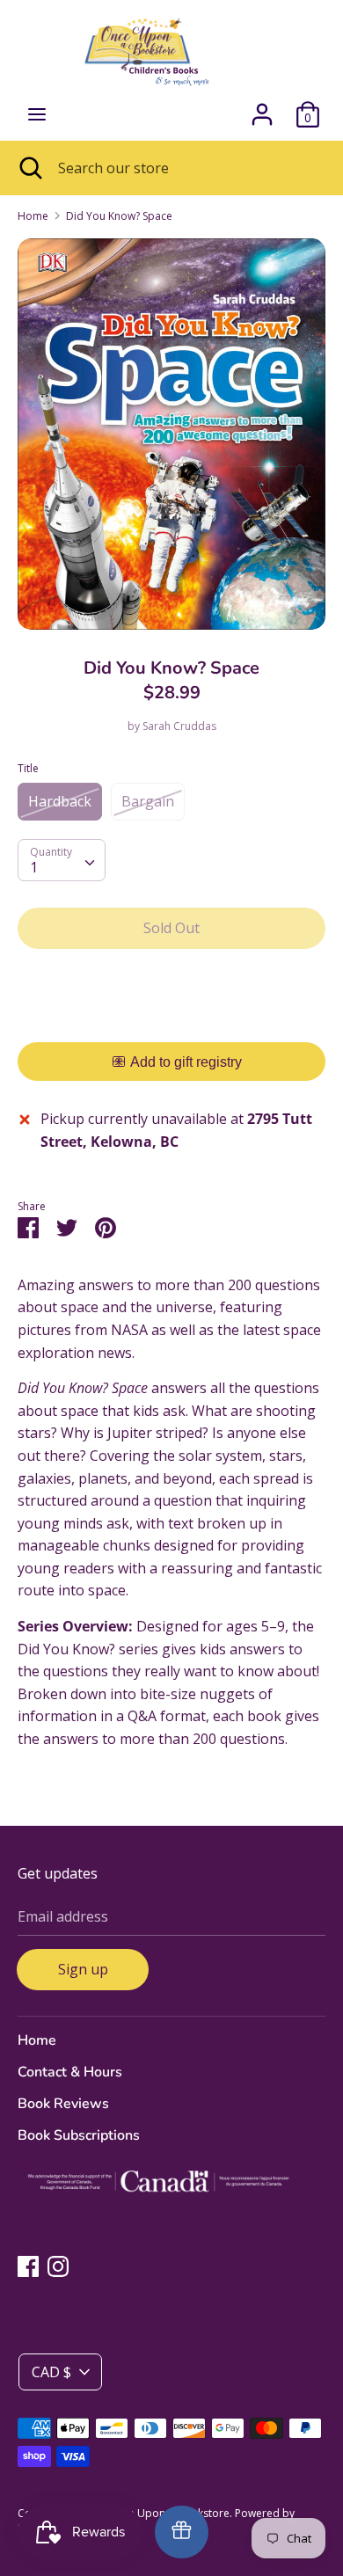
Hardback (60, 801)
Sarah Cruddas (179, 726)
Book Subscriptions (79, 2135)
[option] (171, 434)
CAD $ (51, 2372)
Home (37, 2040)
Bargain (148, 801)
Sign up (83, 1969)
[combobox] (62, 860)
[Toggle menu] (37, 114)
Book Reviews (63, 2104)
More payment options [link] (172, 1023)
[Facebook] (28, 2266)
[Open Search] (29, 168)
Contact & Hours (70, 2072)
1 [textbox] (34, 867)
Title (28, 768)
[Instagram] (58, 2266)
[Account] (262, 107)
